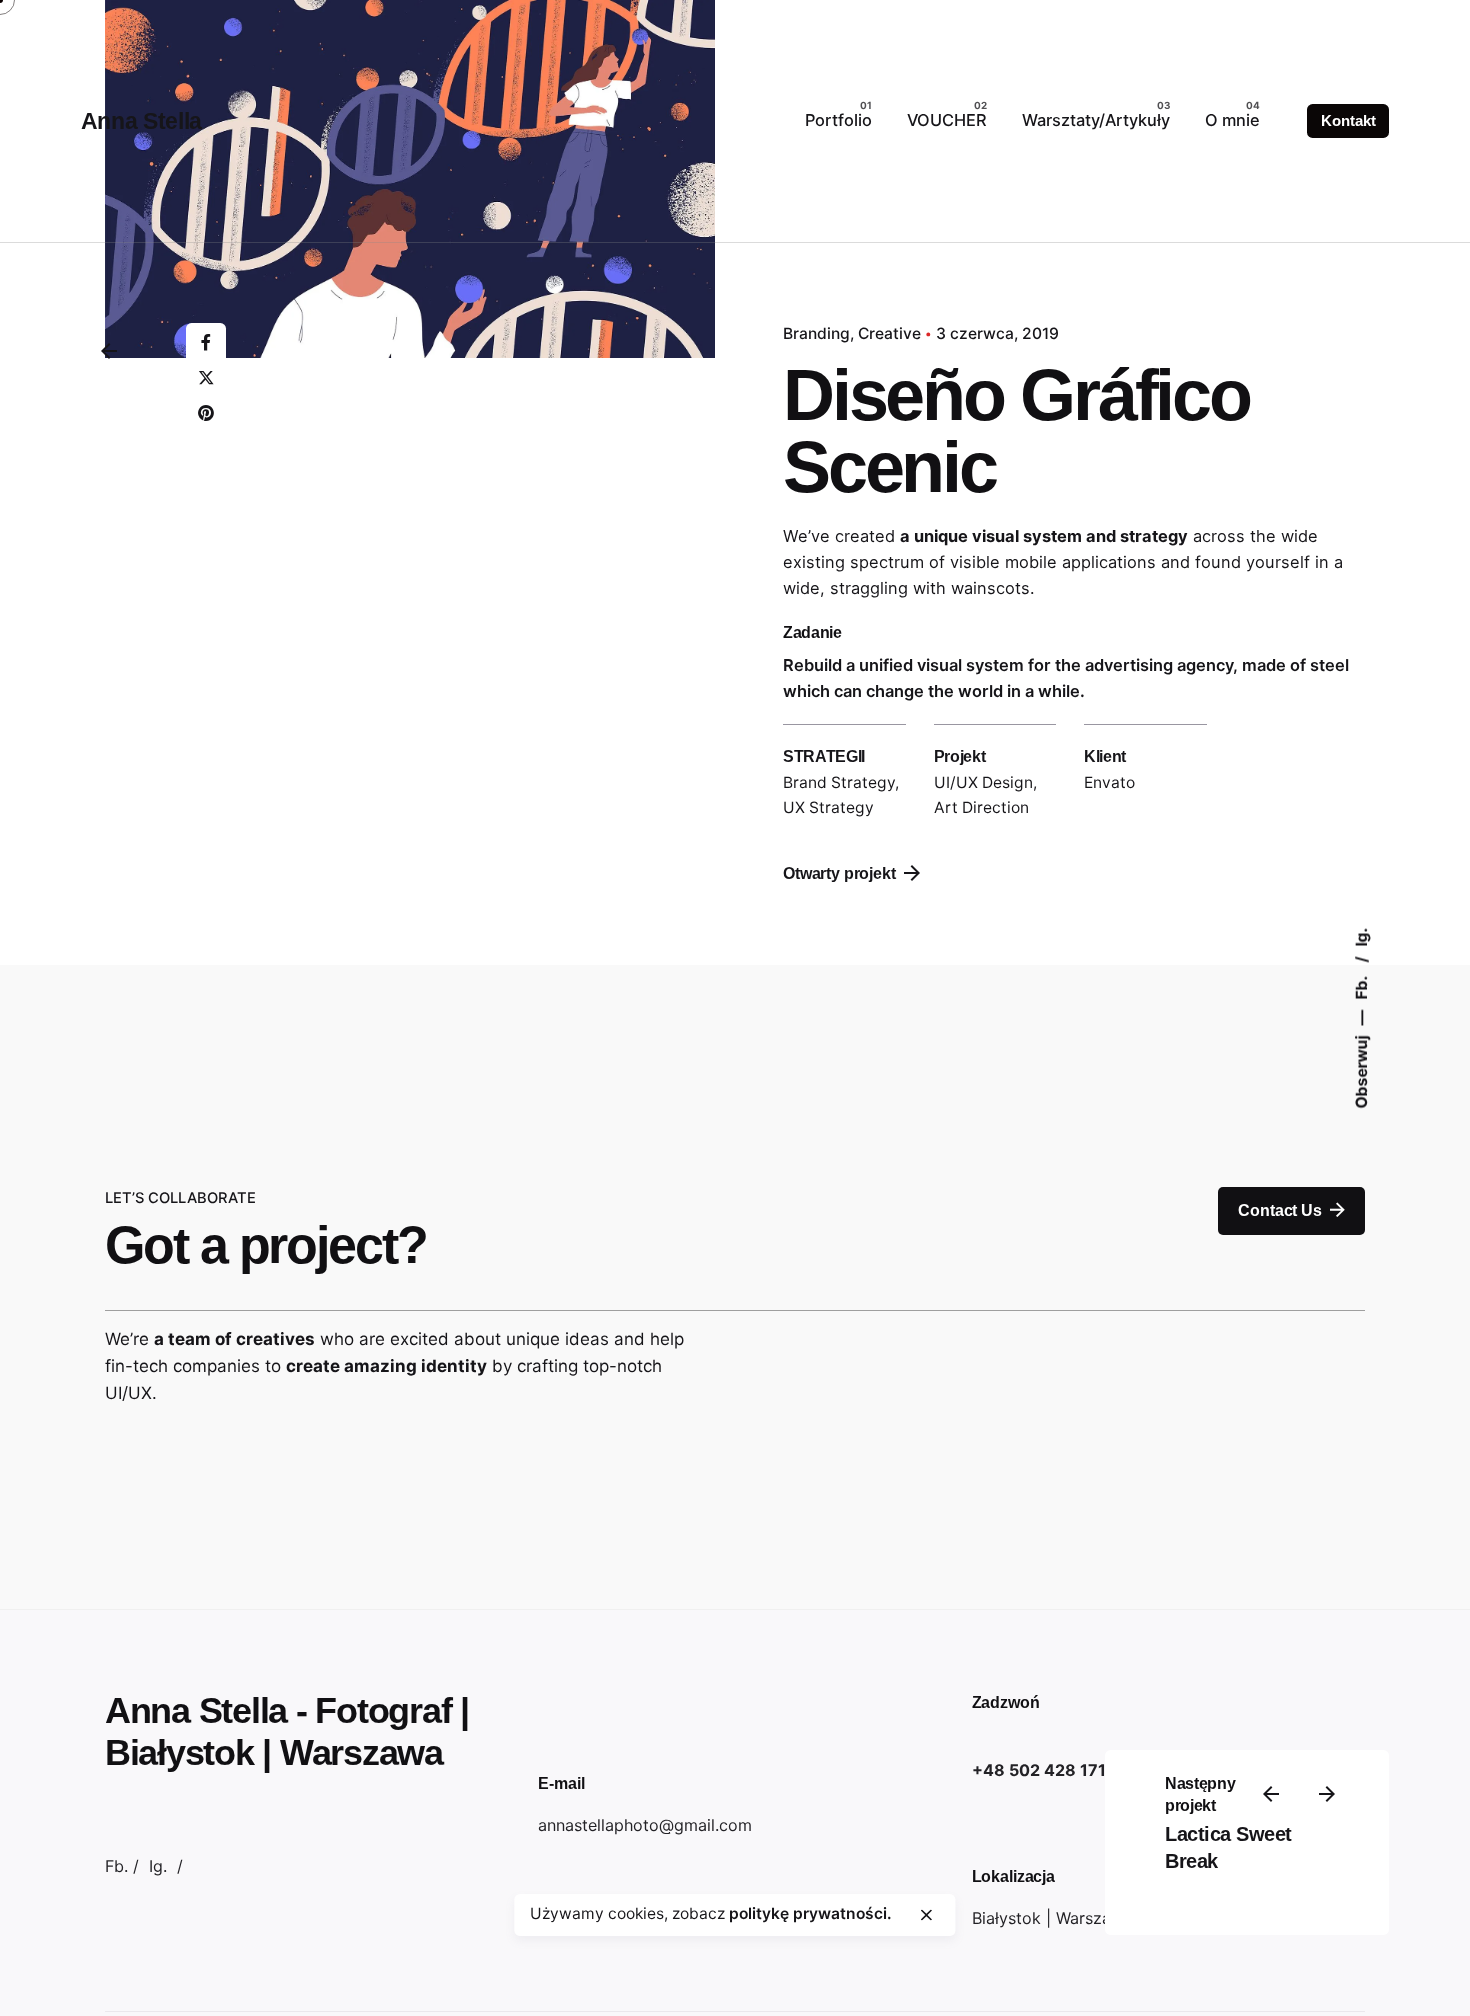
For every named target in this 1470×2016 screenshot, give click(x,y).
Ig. (1361, 937)
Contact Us (1279, 1210)
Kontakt (1348, 121)
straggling (869, 588)
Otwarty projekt (839, 873)
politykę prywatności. (810, 1913)
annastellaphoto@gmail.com (645, 1825)
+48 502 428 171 (1039, 1770)
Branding (816, 333)
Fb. (1361, 986)
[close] (927, 1915)
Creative (889, 333)
